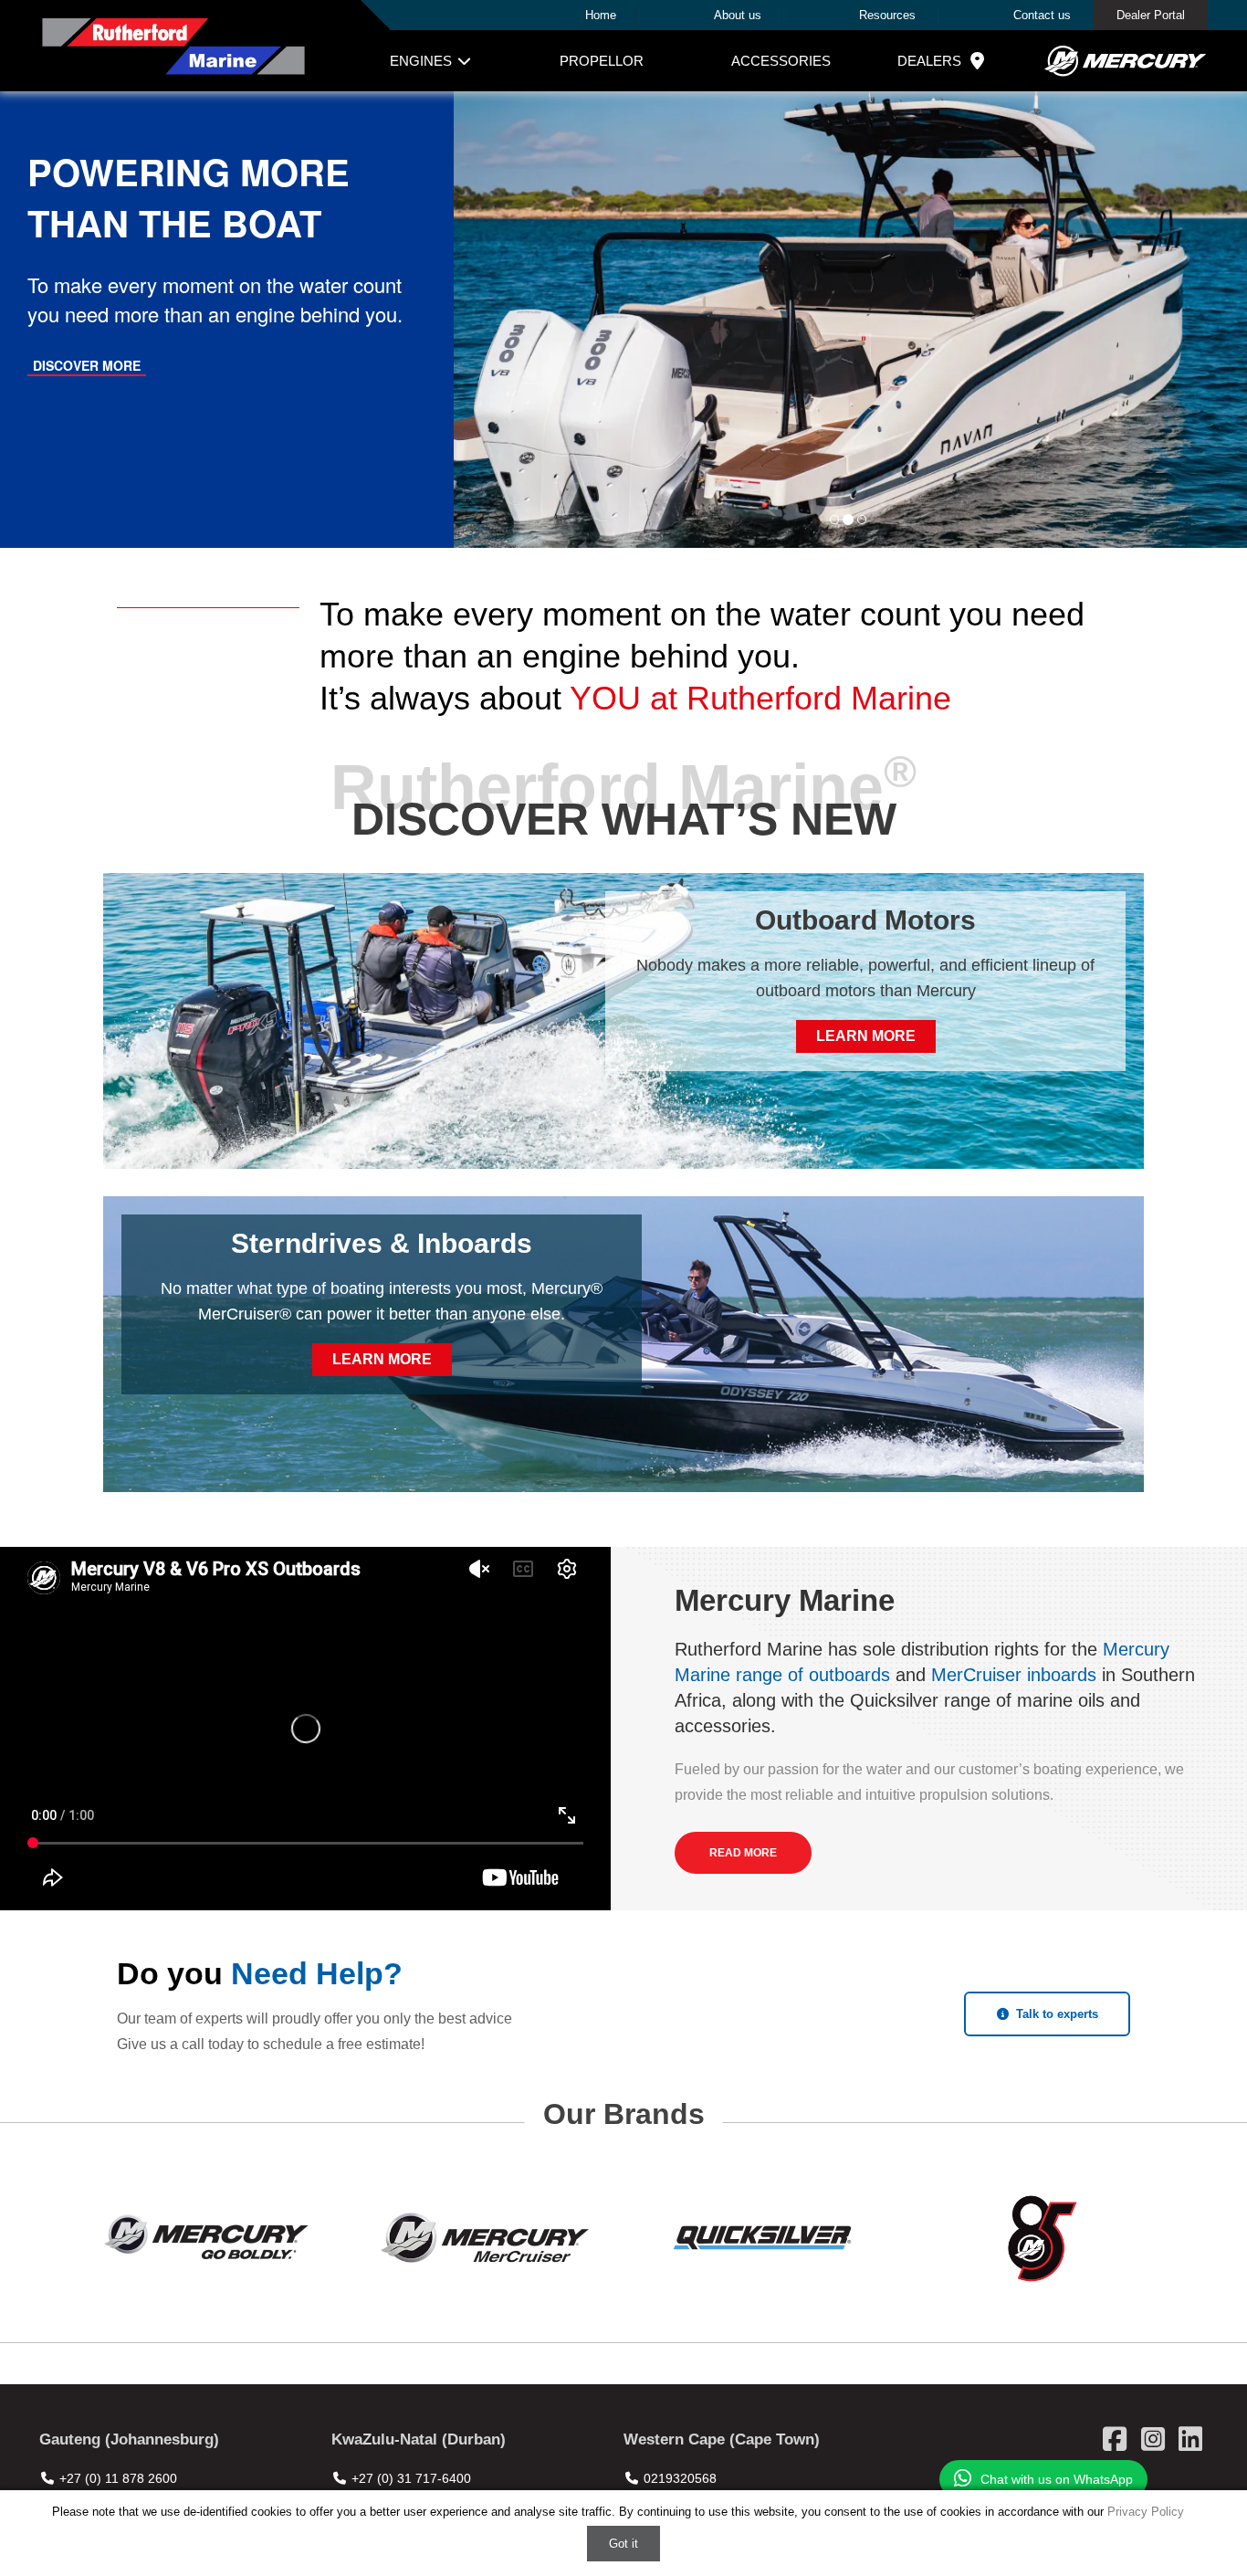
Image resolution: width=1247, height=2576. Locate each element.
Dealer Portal (1151, 15)
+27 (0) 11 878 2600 (118, 2478)
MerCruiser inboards (1014, 1675)
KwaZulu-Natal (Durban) (419, 2439)
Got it (623, 2544)
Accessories (781, 61)
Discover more (87, 365)
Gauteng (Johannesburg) (129, 2439)
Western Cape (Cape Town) (722, 2439)
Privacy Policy (1146, 2512)
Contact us (1042, 15)
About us (738, 15)
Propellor (602, 61)
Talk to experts (1057, 2014)
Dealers (929, 61)
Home (601, 15)
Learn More (866, 1036)
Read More (743, 1853)
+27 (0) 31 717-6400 (411, 2478)
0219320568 (680, 2478)
